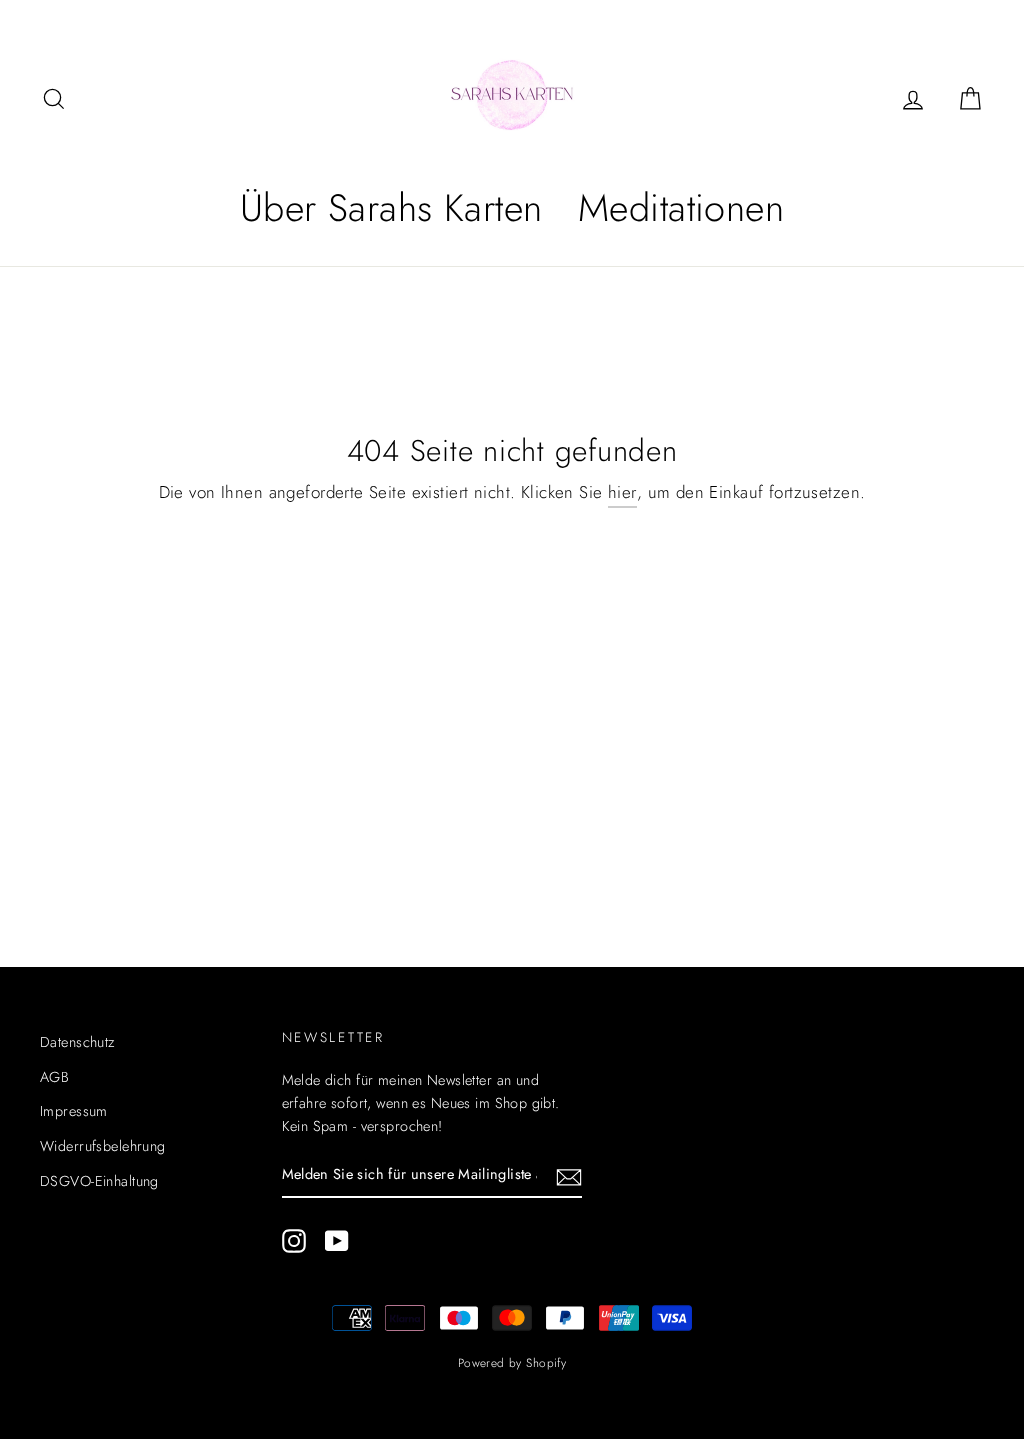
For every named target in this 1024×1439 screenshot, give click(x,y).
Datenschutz (77, 1042)
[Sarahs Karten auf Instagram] (294, 1240)
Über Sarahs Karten (391, 207)
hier (622, 492)
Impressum (74, 1111)
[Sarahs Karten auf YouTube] (337, 1240)
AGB (54, 1077)
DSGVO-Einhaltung (99, 1181)
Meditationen (681, 207)
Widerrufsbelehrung (103, 1146)
